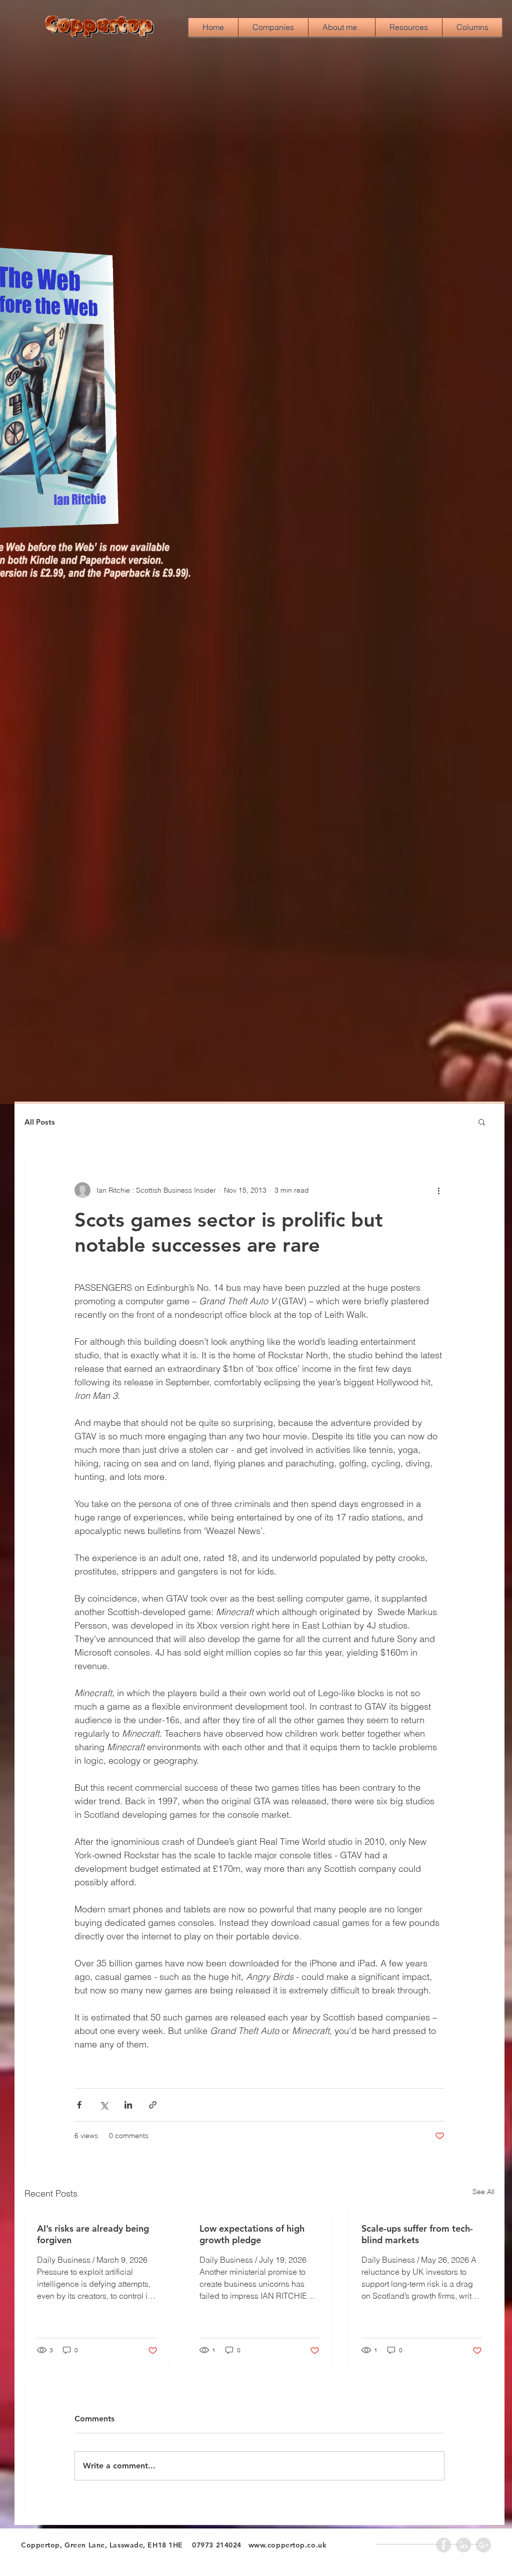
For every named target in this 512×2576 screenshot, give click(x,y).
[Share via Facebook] (79, 2105)
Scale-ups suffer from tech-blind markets (417, 2234)
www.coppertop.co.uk (288, 2545)
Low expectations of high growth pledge (252, 2234)
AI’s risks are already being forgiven (93, 2234)
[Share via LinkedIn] (128, 2105)
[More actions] (438, 1190)
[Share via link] (153, 2105)
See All (483, 2192)
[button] (482, 1122)
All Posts (40, 1122)
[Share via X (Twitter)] (104, 2105)
